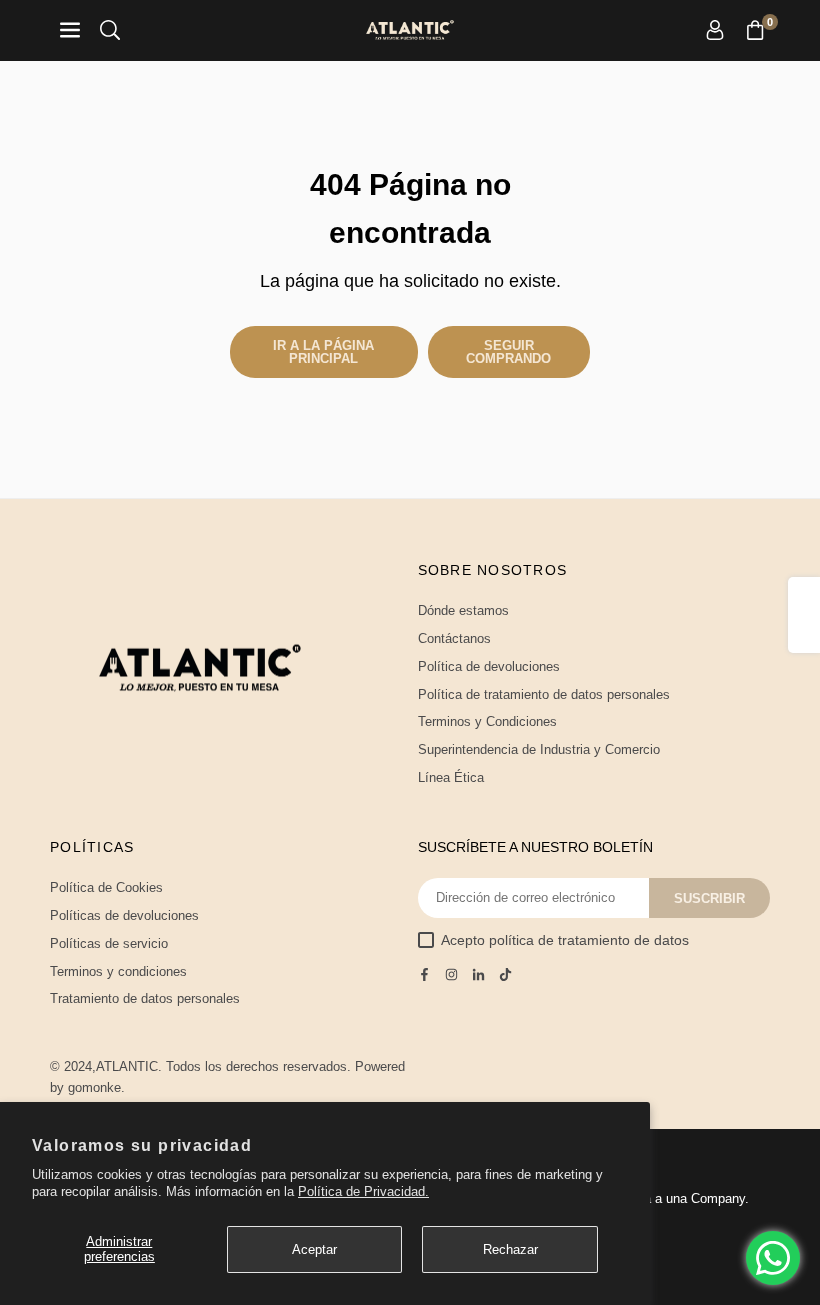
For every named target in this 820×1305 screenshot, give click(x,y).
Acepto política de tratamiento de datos (565, 940)
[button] (755, 30)
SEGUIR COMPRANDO (508, 352)
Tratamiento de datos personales (145, 998)
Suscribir (709, 898)
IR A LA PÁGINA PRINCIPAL (323, 352)
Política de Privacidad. (363, 1191)
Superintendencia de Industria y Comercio (539, 749)
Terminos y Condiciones (487, 721)
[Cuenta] (715, 30)
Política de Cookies (106, 887)
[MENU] (70, 30)
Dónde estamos (463, 610)
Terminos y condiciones (118, 971)
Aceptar (314, 1249)
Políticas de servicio (109, 943)
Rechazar (510, 1249)
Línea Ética (451, 777)
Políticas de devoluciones (124, 915)
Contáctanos (454, 638)
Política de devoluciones (489, 666)
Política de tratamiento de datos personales (544, 694)
